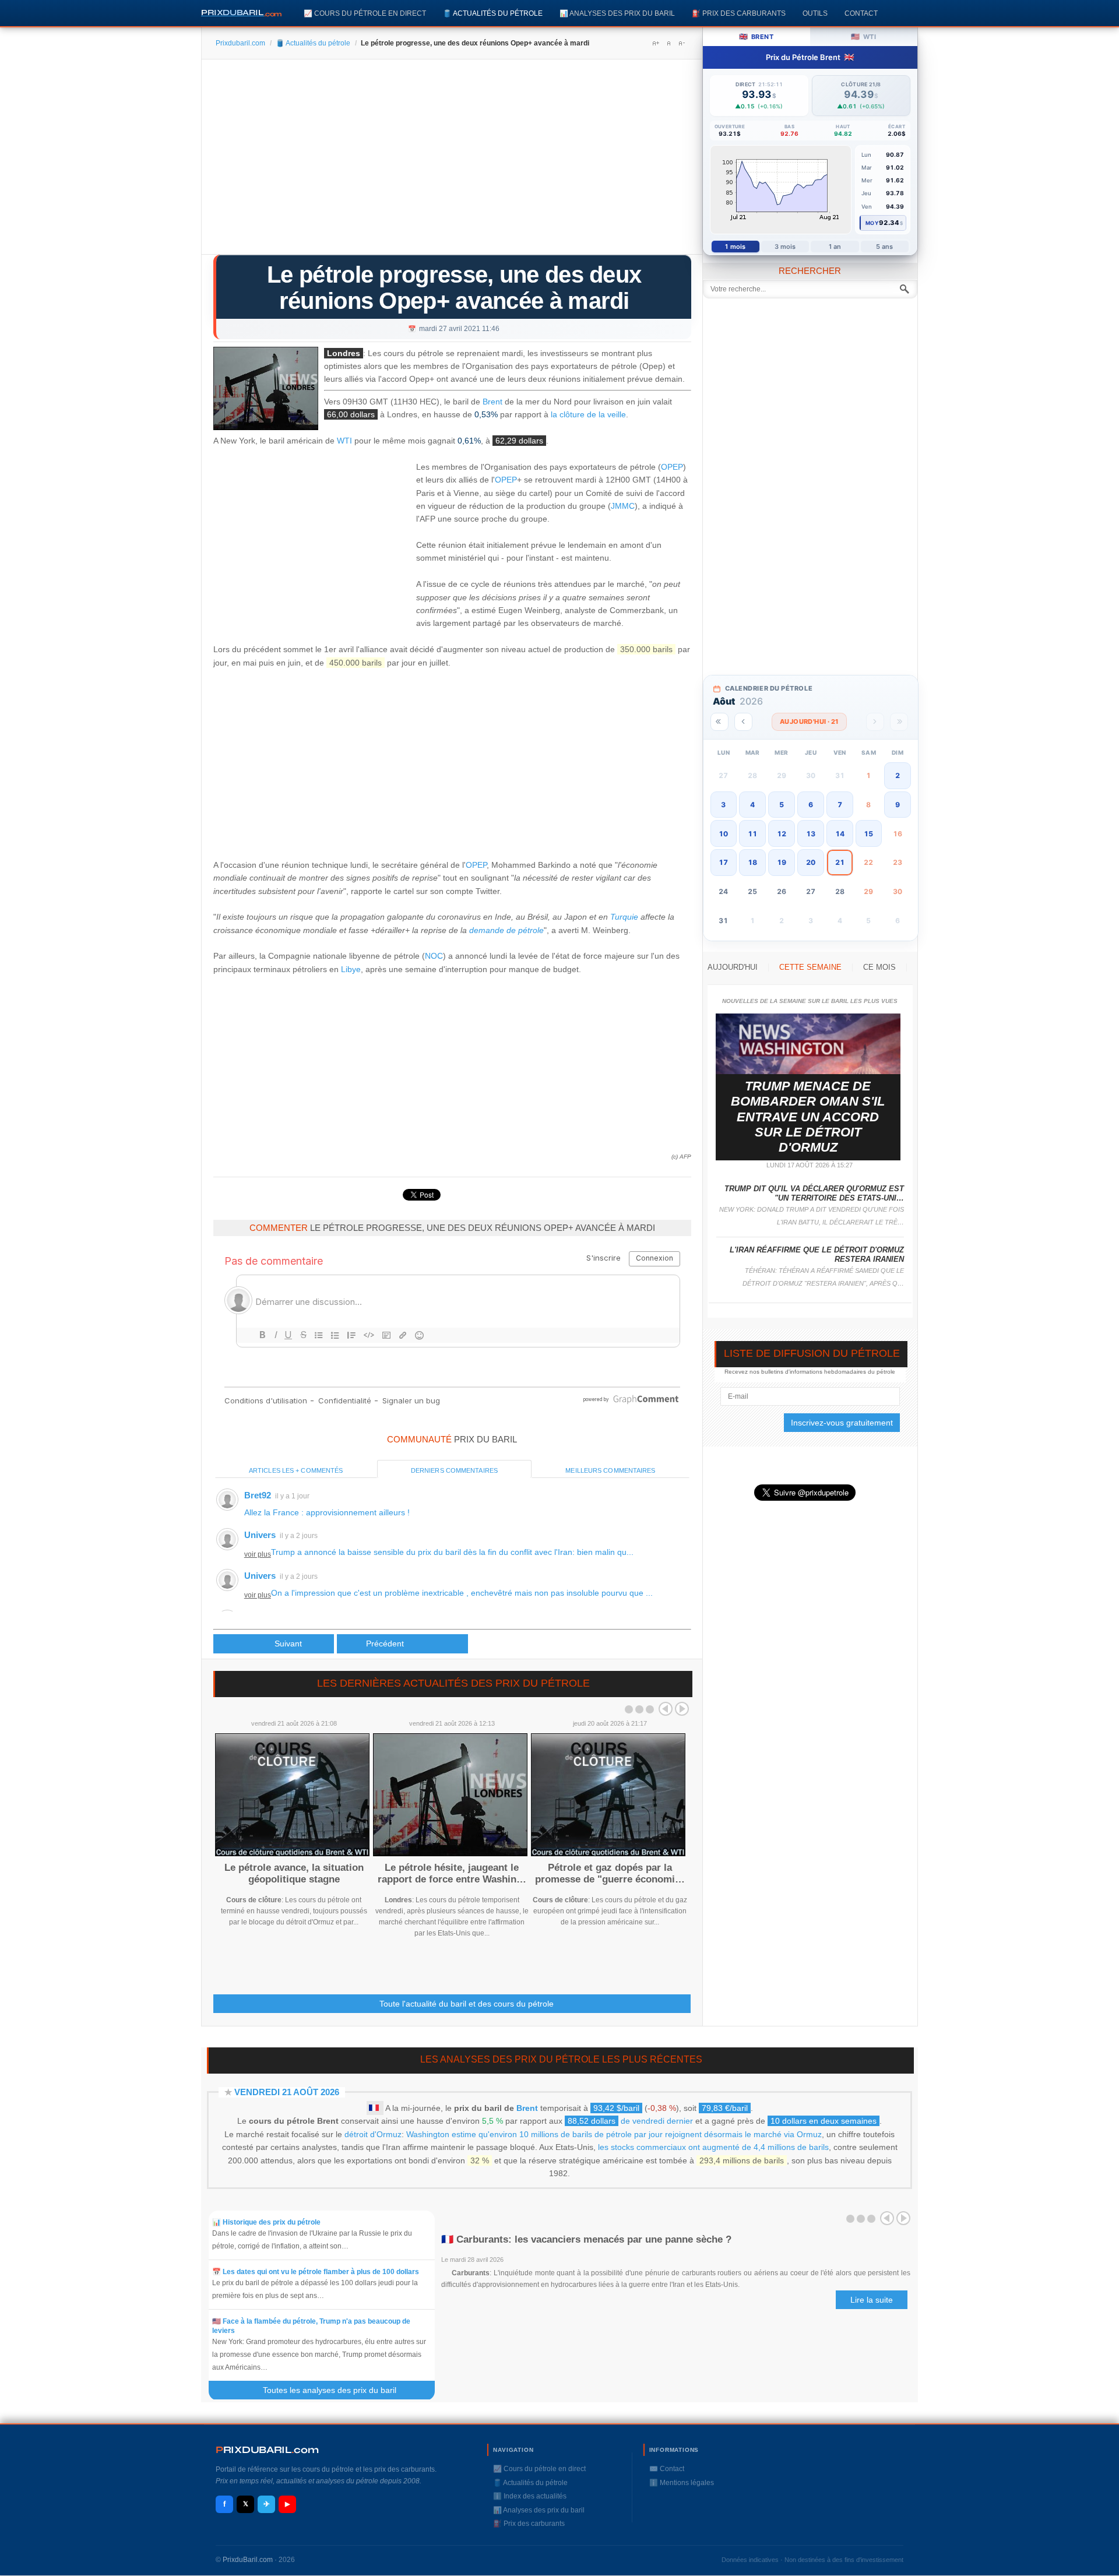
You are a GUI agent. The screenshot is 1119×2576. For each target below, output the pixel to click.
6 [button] (811, 805)
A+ (656, 43)
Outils (815, 13)
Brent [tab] (756, 36)
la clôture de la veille (588, 414)
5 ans (885, 247)
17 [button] (723, 862)
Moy (872, 223)
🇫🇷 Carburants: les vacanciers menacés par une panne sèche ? (586, 2239)
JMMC (623, 506)
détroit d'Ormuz (373, 2134)
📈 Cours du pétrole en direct (365, 13)
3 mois (785, 247)
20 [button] (811, 862)
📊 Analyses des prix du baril (617, 13)
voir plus (258, 1554)
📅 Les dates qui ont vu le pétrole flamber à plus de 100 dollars (316, 2272)
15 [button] (868, 834)
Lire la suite (872, 2300)
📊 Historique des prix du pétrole (266, 2222)
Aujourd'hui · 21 (809, 722)
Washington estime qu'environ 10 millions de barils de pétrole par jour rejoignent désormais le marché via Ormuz (614, 2134)
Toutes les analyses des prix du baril (337, 2390)
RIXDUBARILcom (267, 2450)
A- (681, 43)
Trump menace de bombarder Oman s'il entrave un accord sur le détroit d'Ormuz (808, 1117)
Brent (492, 402)
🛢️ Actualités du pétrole (493, 13)
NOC (434, 956)
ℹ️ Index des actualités (530, 2496)
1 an (835, 247)
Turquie (624, 917)
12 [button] (782, 834)
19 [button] (782, 862)
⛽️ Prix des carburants (739, 13)
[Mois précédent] (743, 722)
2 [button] (898, 775)
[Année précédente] (719, 722)
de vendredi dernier (630, 2121)
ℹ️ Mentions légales (682, 2483)
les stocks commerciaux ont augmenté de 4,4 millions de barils (713, 2147)
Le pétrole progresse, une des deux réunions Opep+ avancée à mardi (454, 288)
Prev (666, 1709)
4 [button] (752, 805)
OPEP (672, 467)
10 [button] (723, 834)
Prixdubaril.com (240, 43)
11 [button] (752, 834)
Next (682, 1709)
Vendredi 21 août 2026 (287, 2092)
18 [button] (752, 862)
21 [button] (840, 862)
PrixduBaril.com (248, 2560)
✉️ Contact (667, 2469)
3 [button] (723, 805)
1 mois (735, 247)
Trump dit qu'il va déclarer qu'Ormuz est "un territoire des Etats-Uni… (814, 1193)
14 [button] (840, 834)
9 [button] (898, 805)
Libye (351, 969)
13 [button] (811, 834)
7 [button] (840, 805)
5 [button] (782, 805)
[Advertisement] (452, 161)
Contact (861, 13)
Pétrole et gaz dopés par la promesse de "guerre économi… (610, 1873)
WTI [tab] (863, 36)
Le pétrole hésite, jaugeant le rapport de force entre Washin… (452, 1873)
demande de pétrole (506, 930)
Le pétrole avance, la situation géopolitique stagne (294, 1873)
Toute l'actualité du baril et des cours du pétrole (467, 2004)
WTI (344, 441)
